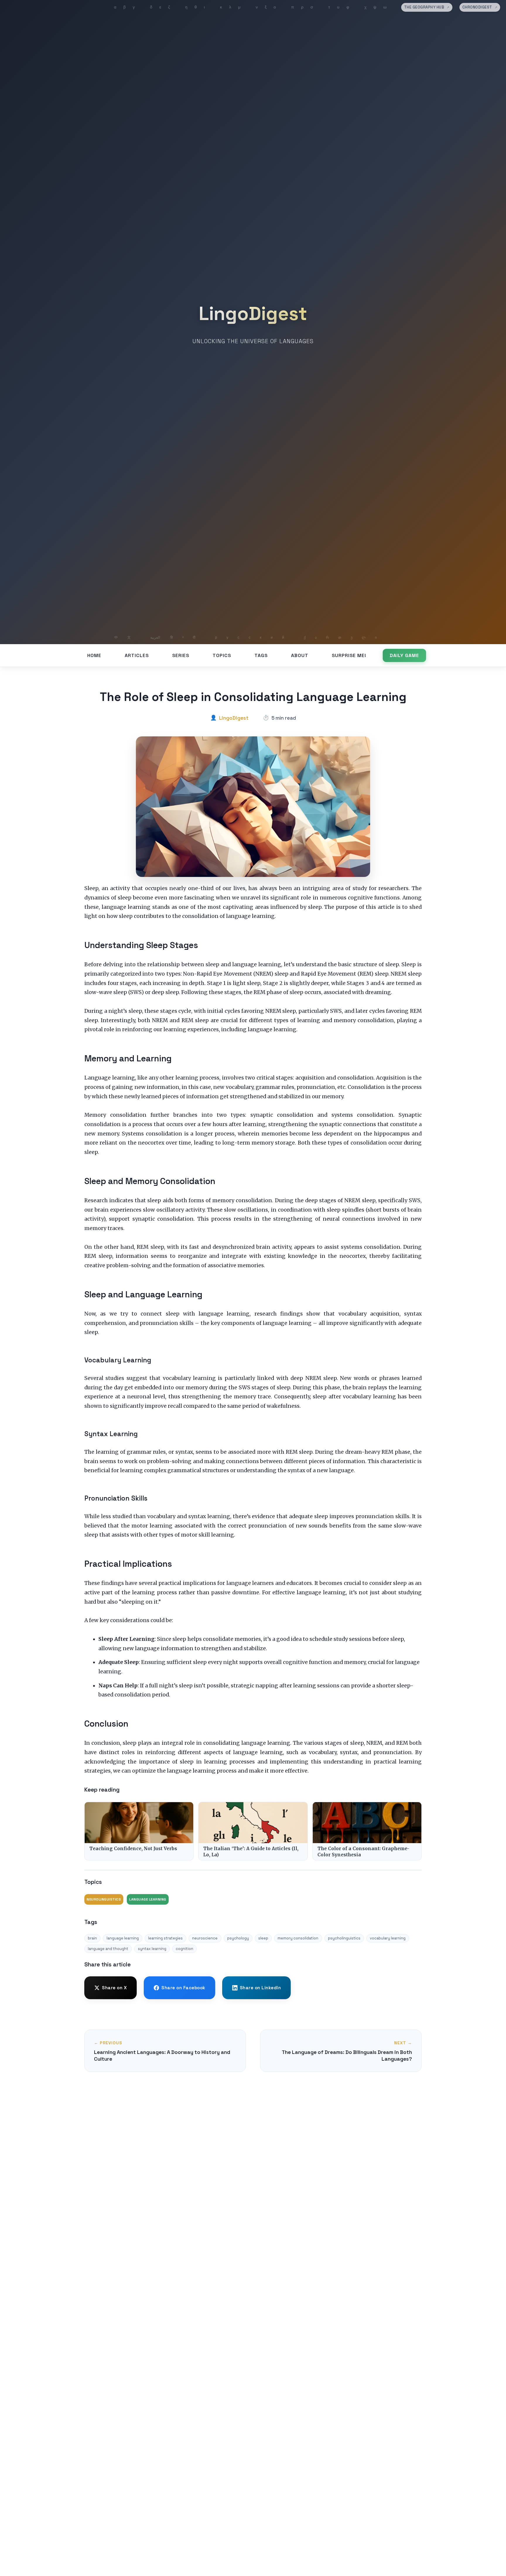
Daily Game (404, 655)
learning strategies (165, 1938)
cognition (184, 1949)
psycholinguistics (344, 1938)
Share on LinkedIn (260, 1988)
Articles (137, 655)
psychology (238, 1938)
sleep (263, 1938)
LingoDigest (253, 314)
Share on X (114, 1988)
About (300, 655)
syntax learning (152, 1949)
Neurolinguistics (104, 1899)
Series (181, 655)
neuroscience (205, 1938)
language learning (123, 1938)
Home (94, 655)
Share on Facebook (183, 1988)
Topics (222, 655)
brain (92, 1938)
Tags (261, 655)
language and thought (108, 1949)
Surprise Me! (349, 655)
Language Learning (148, 1899)
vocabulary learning (388, 1938)
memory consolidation (298, 1938)
